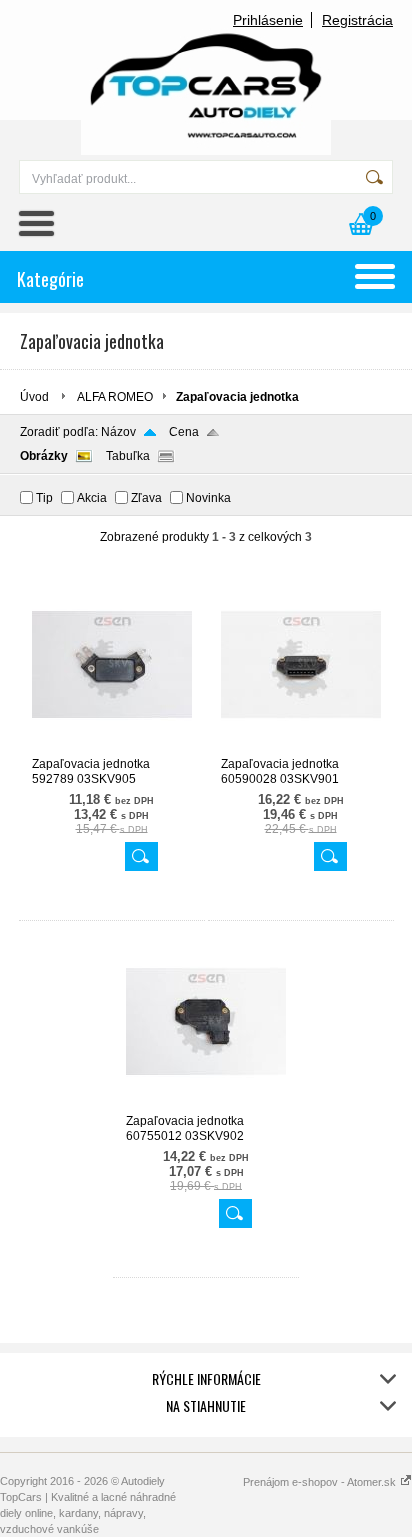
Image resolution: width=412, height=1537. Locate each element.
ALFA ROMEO (115, 397)
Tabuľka (128, 456)
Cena (184, 432)
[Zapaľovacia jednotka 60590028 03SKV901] (301, 748)
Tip (44, 498)
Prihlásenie (268, 20)
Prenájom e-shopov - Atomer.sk (321, 1482)
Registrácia (357, 20)
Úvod (34, 397)
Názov (118, 432)
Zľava (146, 498)
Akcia (92, 498)
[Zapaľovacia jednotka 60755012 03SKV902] (206, 1105)
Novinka (208, 498)
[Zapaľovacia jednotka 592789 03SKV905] (112, 748)
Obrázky (44, 456)
